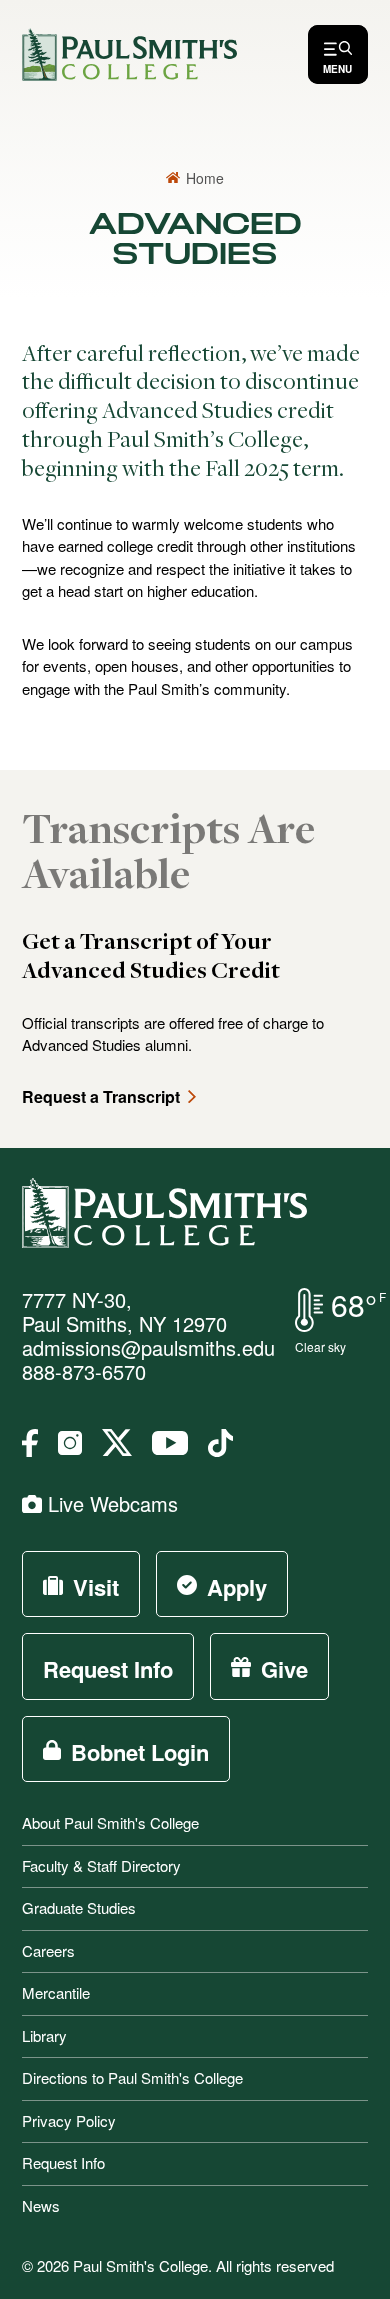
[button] (338, 54)
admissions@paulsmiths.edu (148, 1348)
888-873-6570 (84, 1372)
